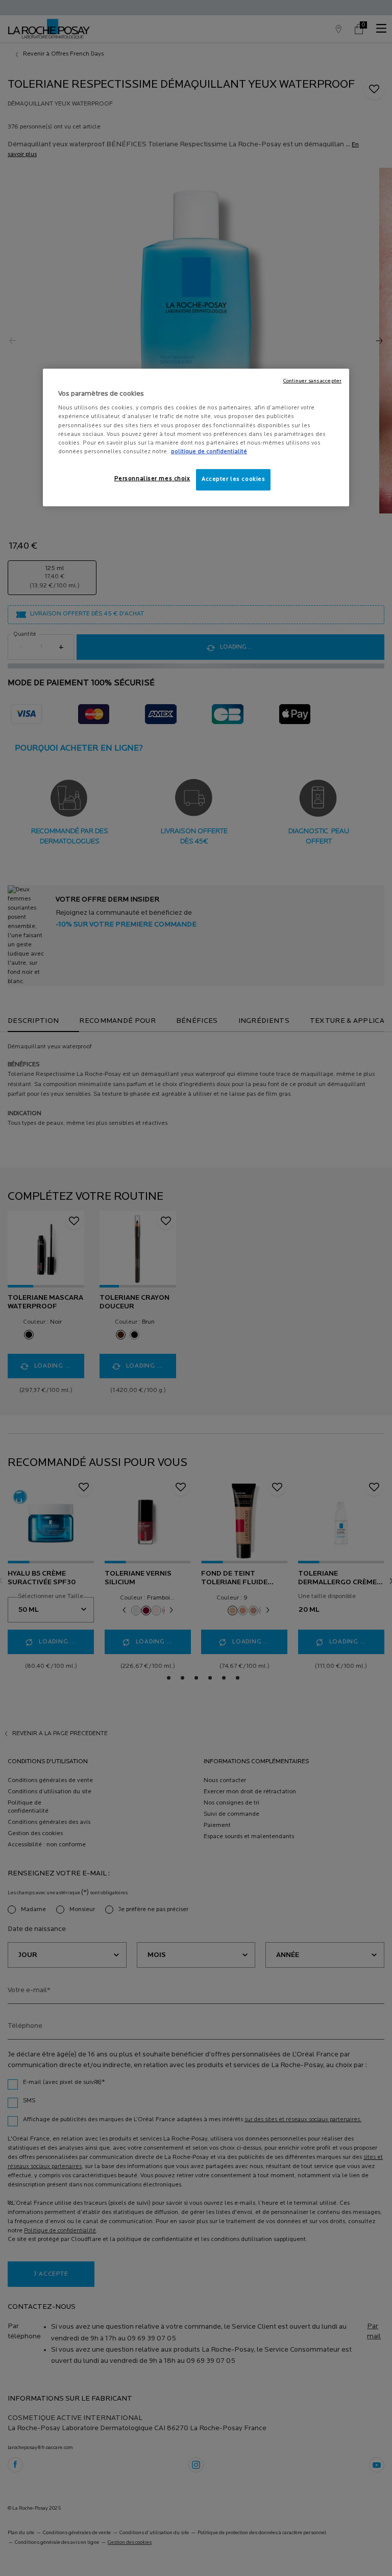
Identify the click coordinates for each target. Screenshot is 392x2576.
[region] (196, 437)
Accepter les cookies (233, 479)
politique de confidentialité (209, 452)
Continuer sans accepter (312, 381)
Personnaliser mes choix (152, 479)
